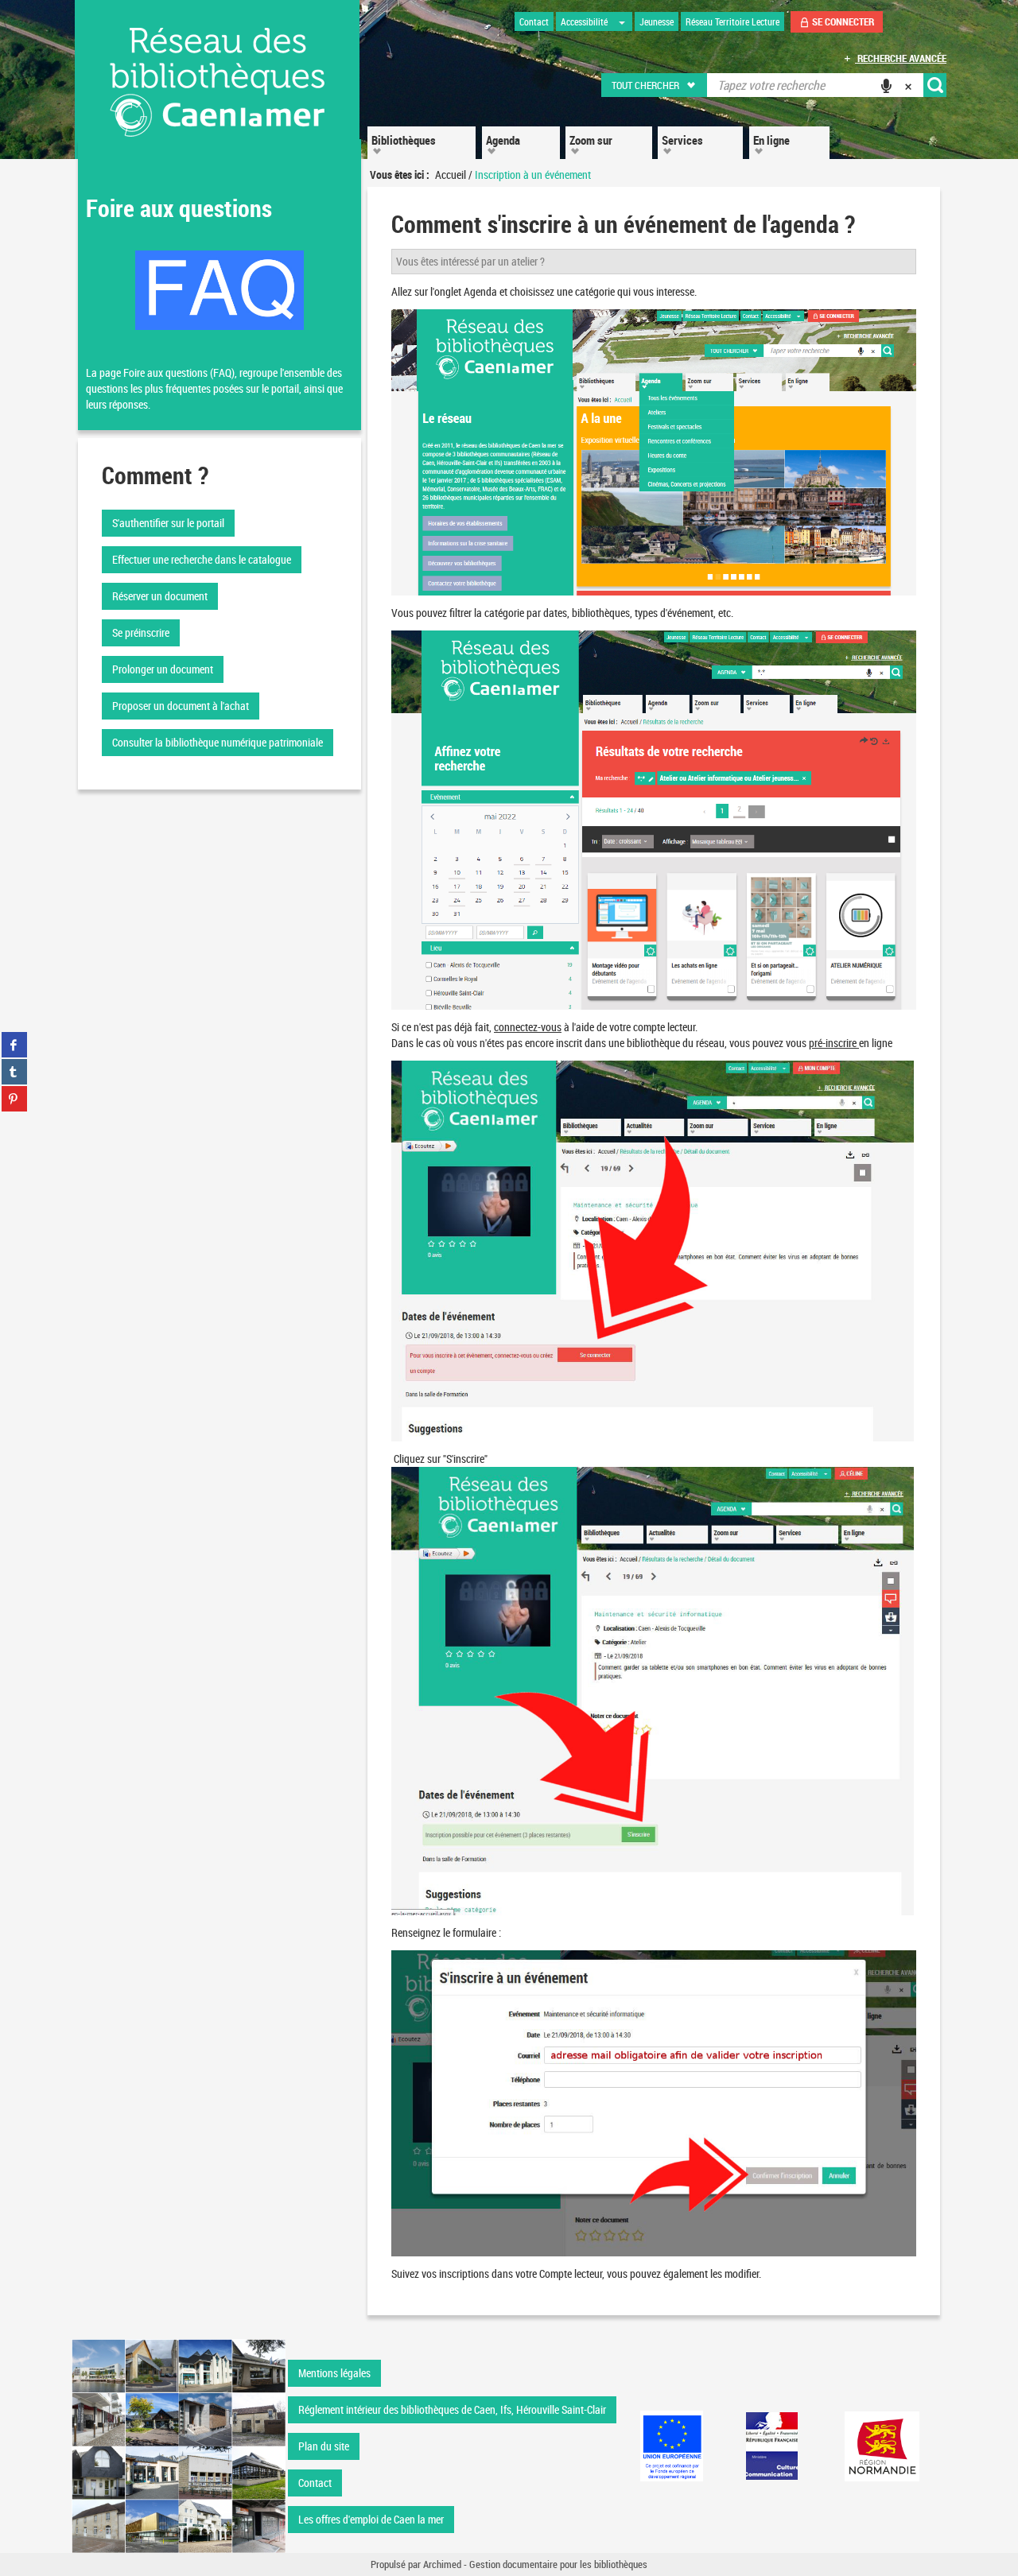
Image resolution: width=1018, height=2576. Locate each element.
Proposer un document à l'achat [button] (181, 706)
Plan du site (324, 2446)
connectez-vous (528, 1027)
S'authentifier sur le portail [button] (168, 523)
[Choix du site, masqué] (622, 21)
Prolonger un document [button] (163, 669)
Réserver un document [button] (160, 596)
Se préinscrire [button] (141, 632)
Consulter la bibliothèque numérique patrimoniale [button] (218, 742)
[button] (655, 85)
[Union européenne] (671, 2446)
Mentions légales (334, 2373)
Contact (315, 2483)
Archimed (442, 2564)
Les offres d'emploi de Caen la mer (371, 2519)
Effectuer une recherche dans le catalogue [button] (202, 559)
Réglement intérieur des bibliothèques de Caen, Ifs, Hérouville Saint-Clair (452, 2409)
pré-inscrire (833, 1043)
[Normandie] (882, 2446)
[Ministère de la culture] (771, 2446)
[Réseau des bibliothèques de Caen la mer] (179, 2445)
